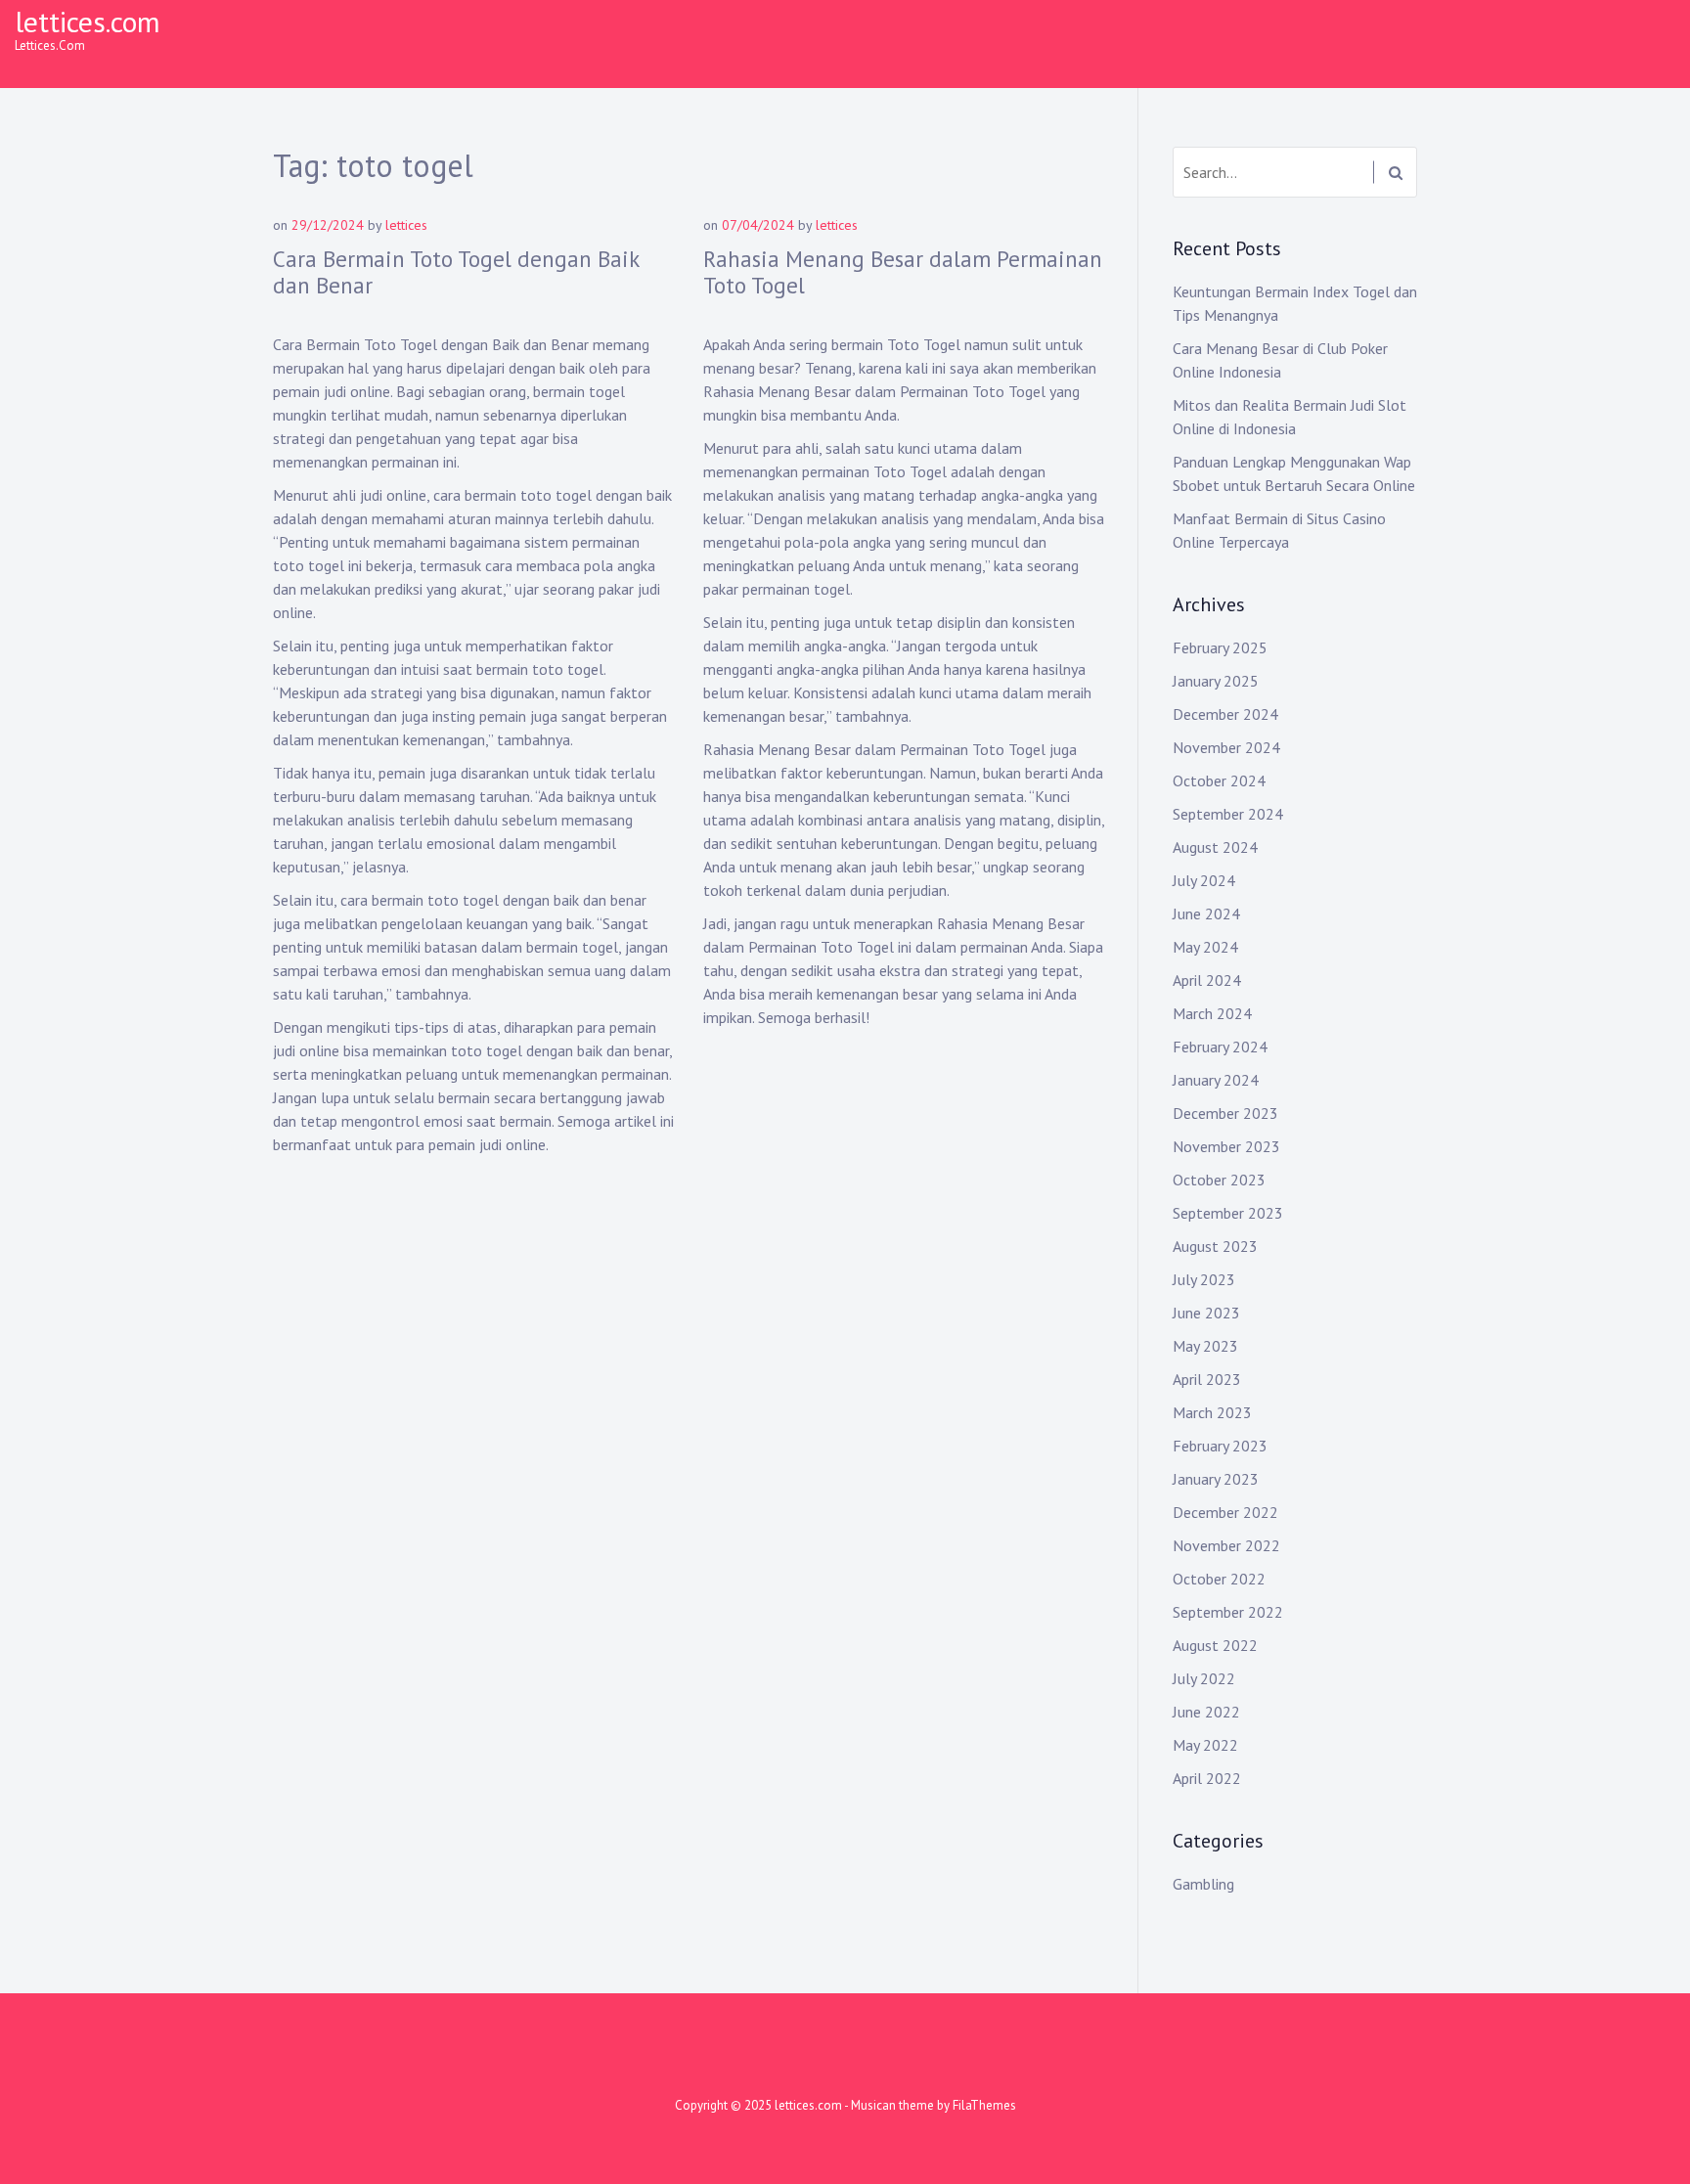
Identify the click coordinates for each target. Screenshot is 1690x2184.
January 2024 (1216, 1080)
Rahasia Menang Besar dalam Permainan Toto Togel (903, 272)
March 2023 (1212, 1412)
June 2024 (1206, 914)
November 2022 (1226, 1545)
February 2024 (1220, 1047)
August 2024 (1215, 847)
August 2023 (1215, 1246)
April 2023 (1207, 1379)
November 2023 (1226, 1146)
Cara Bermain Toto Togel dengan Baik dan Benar (456, 272)
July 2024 (1204, 880)
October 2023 (1219, 1180)
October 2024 (1219, 780)
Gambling (1203, 1884)
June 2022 (1206, 1712)
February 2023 (1220, 1446)
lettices (406, 225)
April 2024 (1207, 980)
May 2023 (1205, 1346)
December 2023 (1225, 1113)
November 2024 (1226, 747)
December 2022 (1225, 1512)
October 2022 (1219, 1579)
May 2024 (1205, 947)
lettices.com (88, 21)
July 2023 (1204, 1279)
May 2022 (1205, 1745)
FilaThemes (984, 2105)
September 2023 (1228, 1213)
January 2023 (1216, 1479)
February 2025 (1220, 647)
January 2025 (1216, 681)
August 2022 (1215, 1645)
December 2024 (1225, 714)
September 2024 (1228, 814)
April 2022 (1207, 1778)
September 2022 (1228, 1612)
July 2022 (1204, 1678)
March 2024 (1212, 1013)
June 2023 (1206, 1313)
